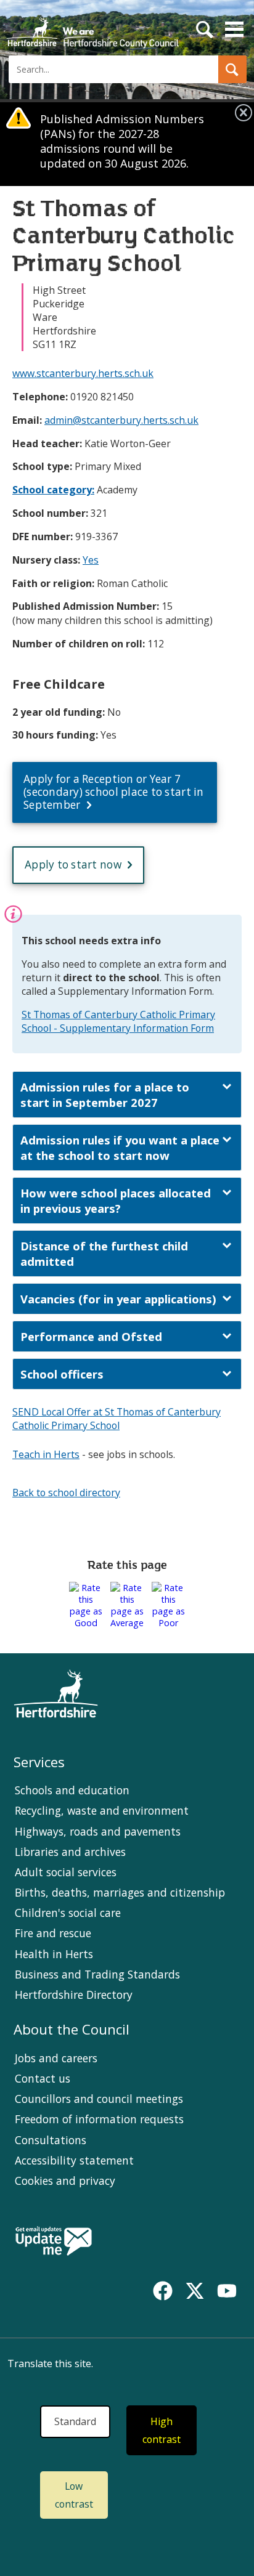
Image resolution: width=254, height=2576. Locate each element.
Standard (75, 2421)
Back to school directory (66, 1493)
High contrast (162, 2430)
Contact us (43, 2078)
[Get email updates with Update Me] (54, 2242)
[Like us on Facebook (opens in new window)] (163, 2291)
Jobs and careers (56, 2058)
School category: (53, 490)
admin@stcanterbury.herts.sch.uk (121, 420)
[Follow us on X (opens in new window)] (195, 2291)
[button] (232, 69)
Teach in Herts (46, 1454)
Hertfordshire (92, 28)
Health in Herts (54, 1954)
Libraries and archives (70, 1852)
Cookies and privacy (65, 2181)
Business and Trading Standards (97, 1974)
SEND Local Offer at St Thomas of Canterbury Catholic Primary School (117, 1419)
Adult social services (66, 1872)
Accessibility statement (74, 2160)
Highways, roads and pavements (98, 1831)
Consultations (51, 2140)
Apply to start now (73, 865)
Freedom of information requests (99, 2119)
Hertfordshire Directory (74, 1995)
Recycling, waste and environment (102, 1810)
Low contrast (74, 2495)
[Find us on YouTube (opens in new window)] (227, 2291)
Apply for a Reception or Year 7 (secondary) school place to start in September (114, 792)
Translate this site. (50, 2363)
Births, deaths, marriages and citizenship (120, 1892)
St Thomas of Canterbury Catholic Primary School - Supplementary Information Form (118, 1021)
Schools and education (72, 1790)
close (244, 113)
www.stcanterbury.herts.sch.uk (83, 373)
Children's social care (68, 1913)
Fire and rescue (53, 1933)
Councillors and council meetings (99, 2099)
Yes (91, 560)
